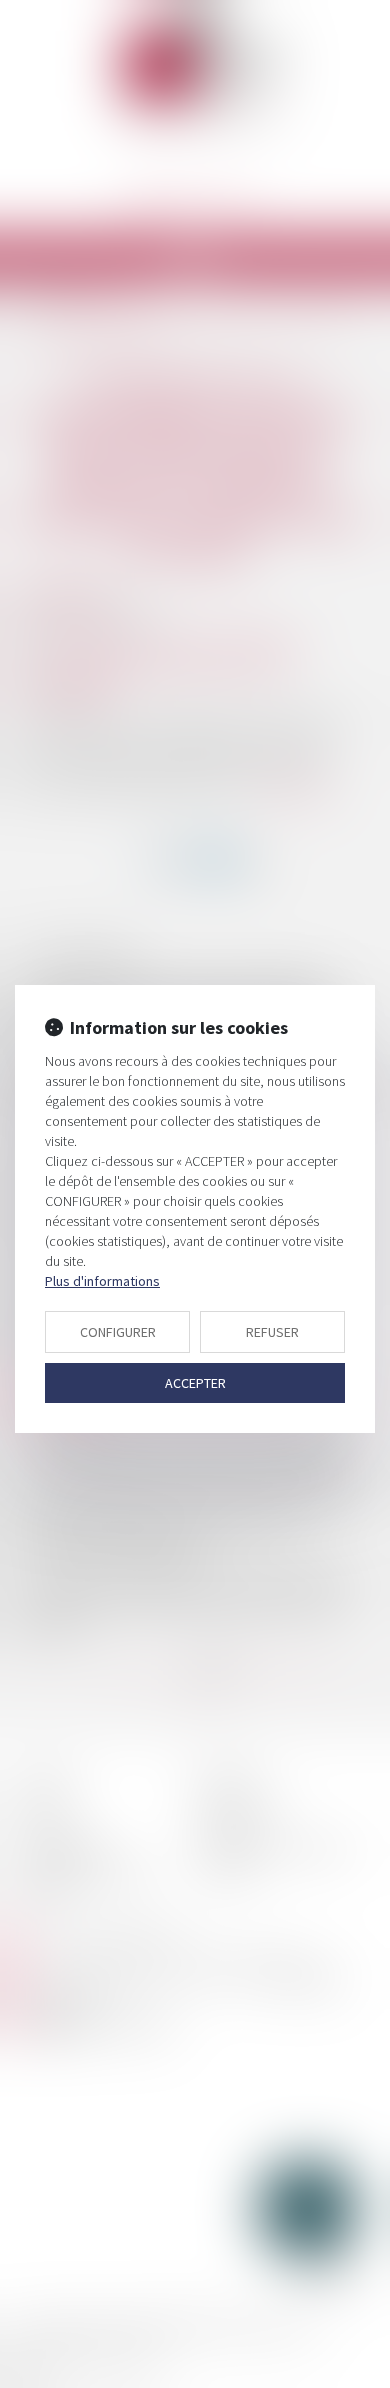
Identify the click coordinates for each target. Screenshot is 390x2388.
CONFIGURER (118, 1332)
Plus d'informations (102, 1281)
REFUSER (272, 1332)
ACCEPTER (195, 1383)
